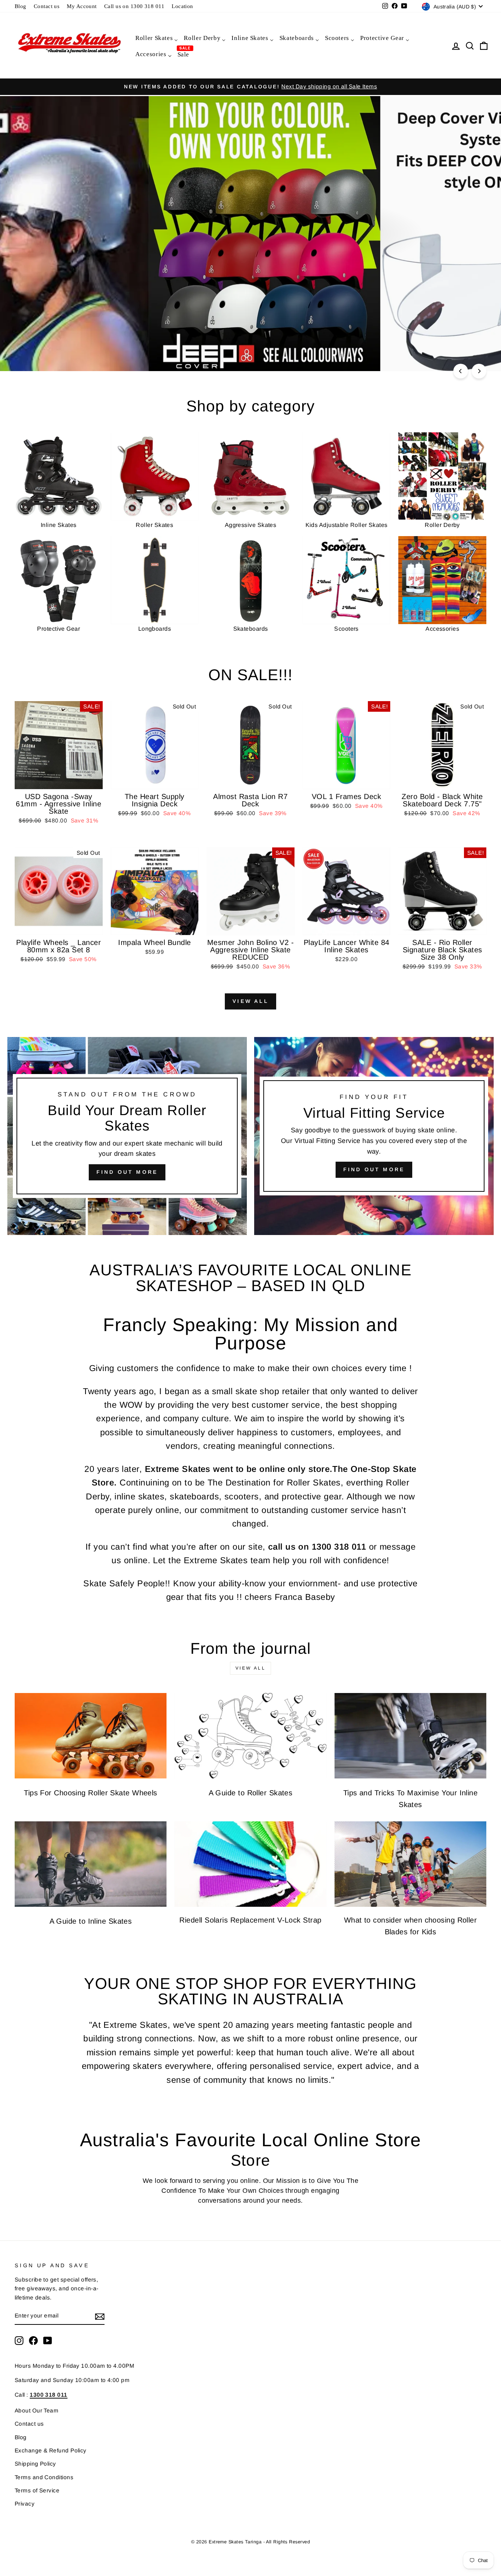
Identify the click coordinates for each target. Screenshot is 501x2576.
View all (251, 1001)
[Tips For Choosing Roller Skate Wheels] (91, 1736)
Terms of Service (37, 2490)
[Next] (479, 371)
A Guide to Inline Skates (91, 1921)
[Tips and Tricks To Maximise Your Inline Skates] (410, 1736)
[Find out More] (374, 1136)
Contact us (47, 6)
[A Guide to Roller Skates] (251, 1736)
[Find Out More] (127, 1136)
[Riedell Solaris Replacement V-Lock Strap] (251, 1864)
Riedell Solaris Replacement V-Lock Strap (250, 1920)
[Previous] (461, 371)
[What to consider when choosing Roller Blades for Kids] (410, 1864)
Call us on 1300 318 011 (134, 6)
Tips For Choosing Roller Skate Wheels (91, 1793)
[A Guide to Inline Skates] (91, 1864)
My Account (82, 6)
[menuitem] (156, 38)
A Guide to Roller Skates (251, 1793)
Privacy (25, 2504)
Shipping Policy (35, 2464)
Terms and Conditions (44, 2477)
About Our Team (36, 2410)
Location (182, 6)
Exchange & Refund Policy (51, 2450)
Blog (21, 6)
